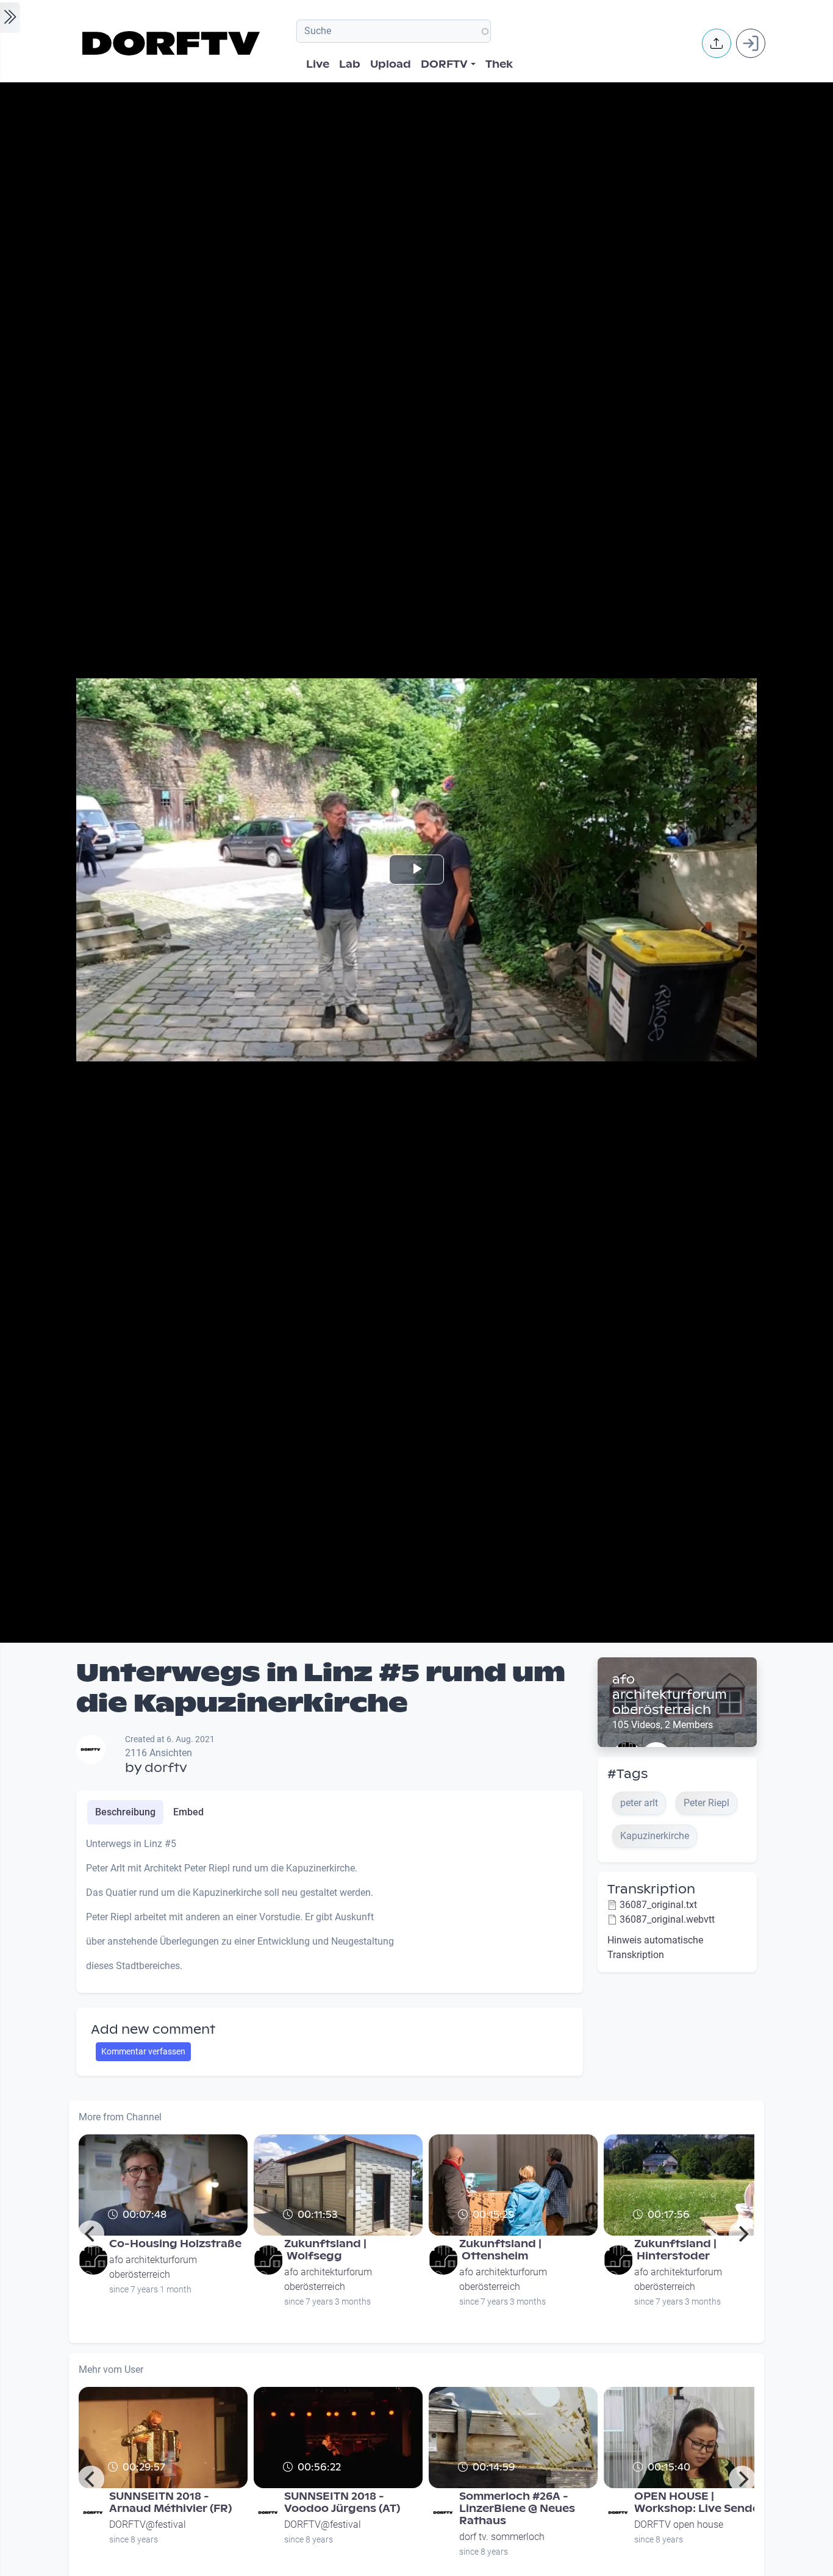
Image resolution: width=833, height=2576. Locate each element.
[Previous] (91, 2234)
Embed (188, 1812)
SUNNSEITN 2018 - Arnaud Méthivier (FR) (170, 2502)
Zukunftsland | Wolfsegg (325, 2250)
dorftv (166, 1768)
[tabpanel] (330, 1910)
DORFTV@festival (148, 2524)
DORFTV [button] (444, 64)
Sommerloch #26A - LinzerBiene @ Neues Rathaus (517, 2509)
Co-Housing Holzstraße (175, 2244)
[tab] (125, 1812)
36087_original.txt (658, 1905)
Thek (499, 64)
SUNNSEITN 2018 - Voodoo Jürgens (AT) (342, 2502)
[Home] (173, 43)
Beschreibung (125, 1812)
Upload (391, 64)
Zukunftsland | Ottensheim (500, 2250)
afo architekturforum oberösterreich (670, 1695)
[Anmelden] (751, 43)
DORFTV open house (679, 2524)
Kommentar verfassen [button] (143, 2051)
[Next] (742, 2234)
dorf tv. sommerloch (502, 2537)
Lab (350, 64)
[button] (717, 43)
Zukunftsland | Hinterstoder (675, 2250)
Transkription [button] (651, 1889)
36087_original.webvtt (667, 1919)
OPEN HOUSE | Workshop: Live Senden (700, 2502)
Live (318, 64)
